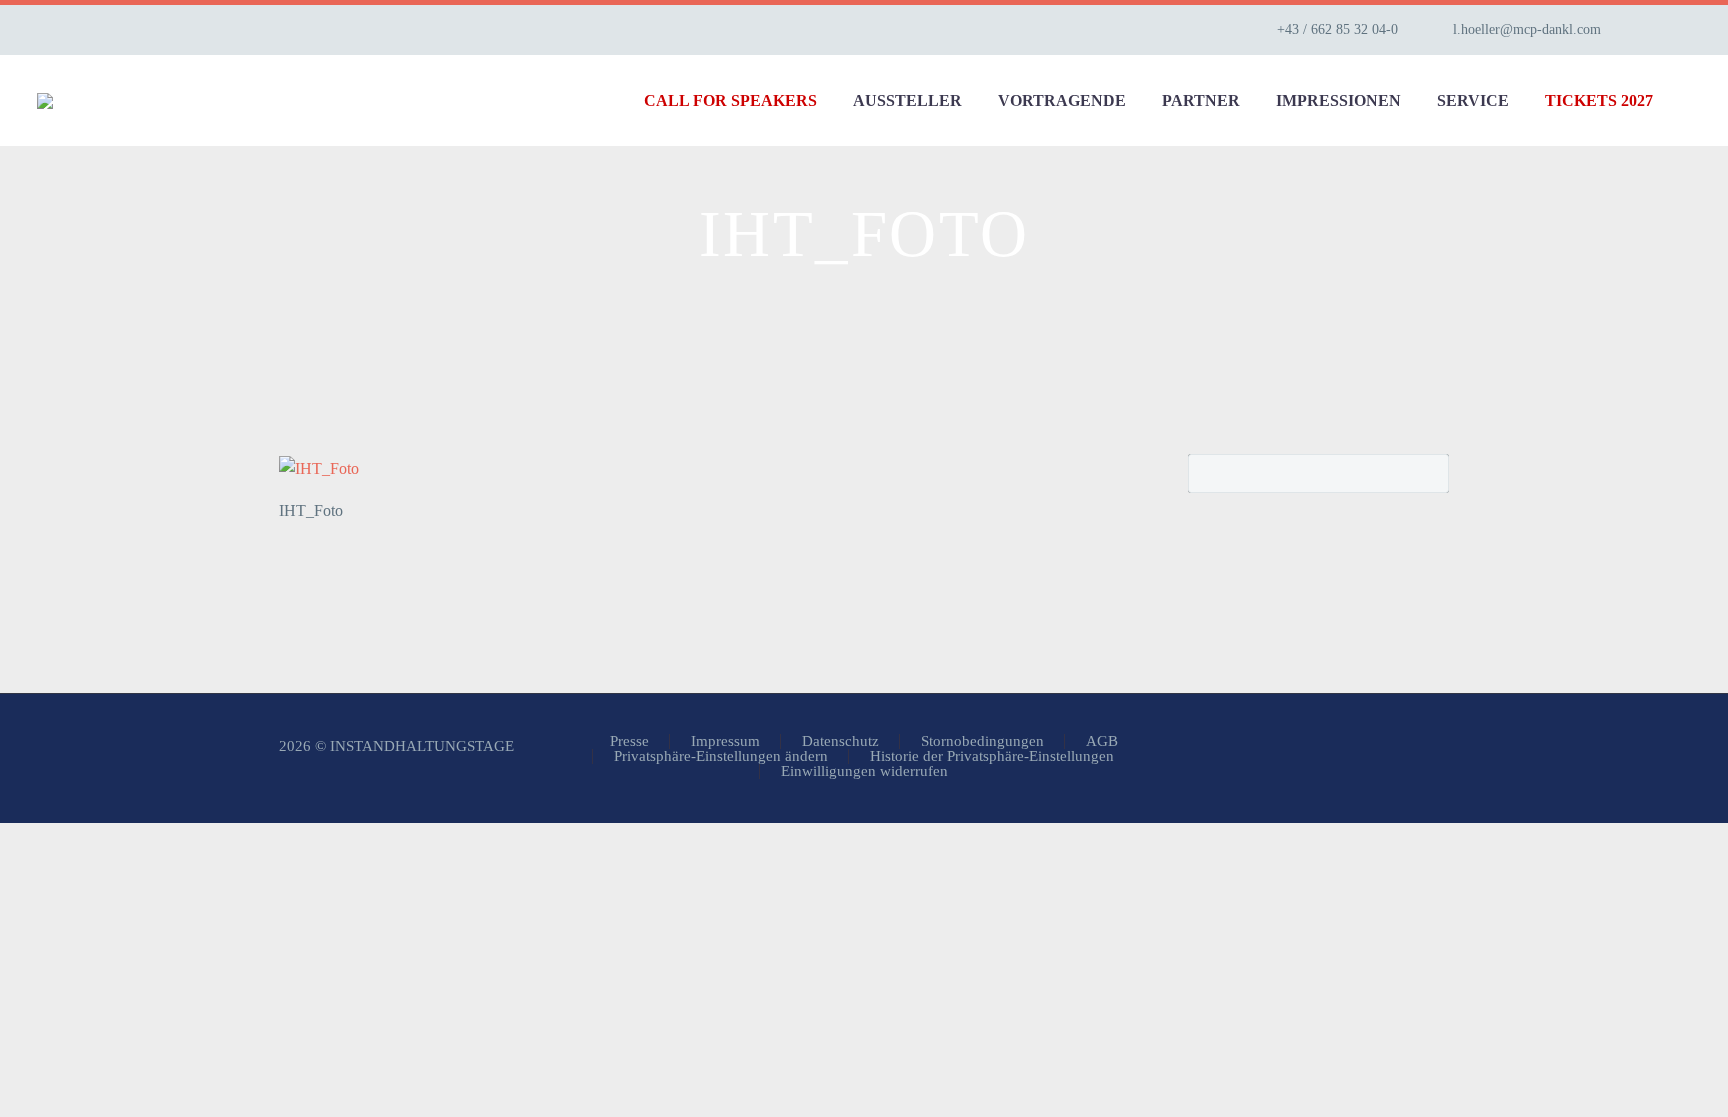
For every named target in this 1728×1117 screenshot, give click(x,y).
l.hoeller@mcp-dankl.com (1527, 29)
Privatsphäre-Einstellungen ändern (721, 756)
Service (1473, 100)
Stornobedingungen (982, 741)
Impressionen (1338, 100)
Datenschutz (840, 741)
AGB (1102, 741)
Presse (629, 741)
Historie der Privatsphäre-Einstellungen (992, 756)
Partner (1201, 100)
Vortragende (1062, 100)
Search (1427, 473)
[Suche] (1691, 100)
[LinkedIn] (1681, 30)
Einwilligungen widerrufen (864, 771)
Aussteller (907, 100)
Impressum (725, 741)
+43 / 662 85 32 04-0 (1337, 29)
